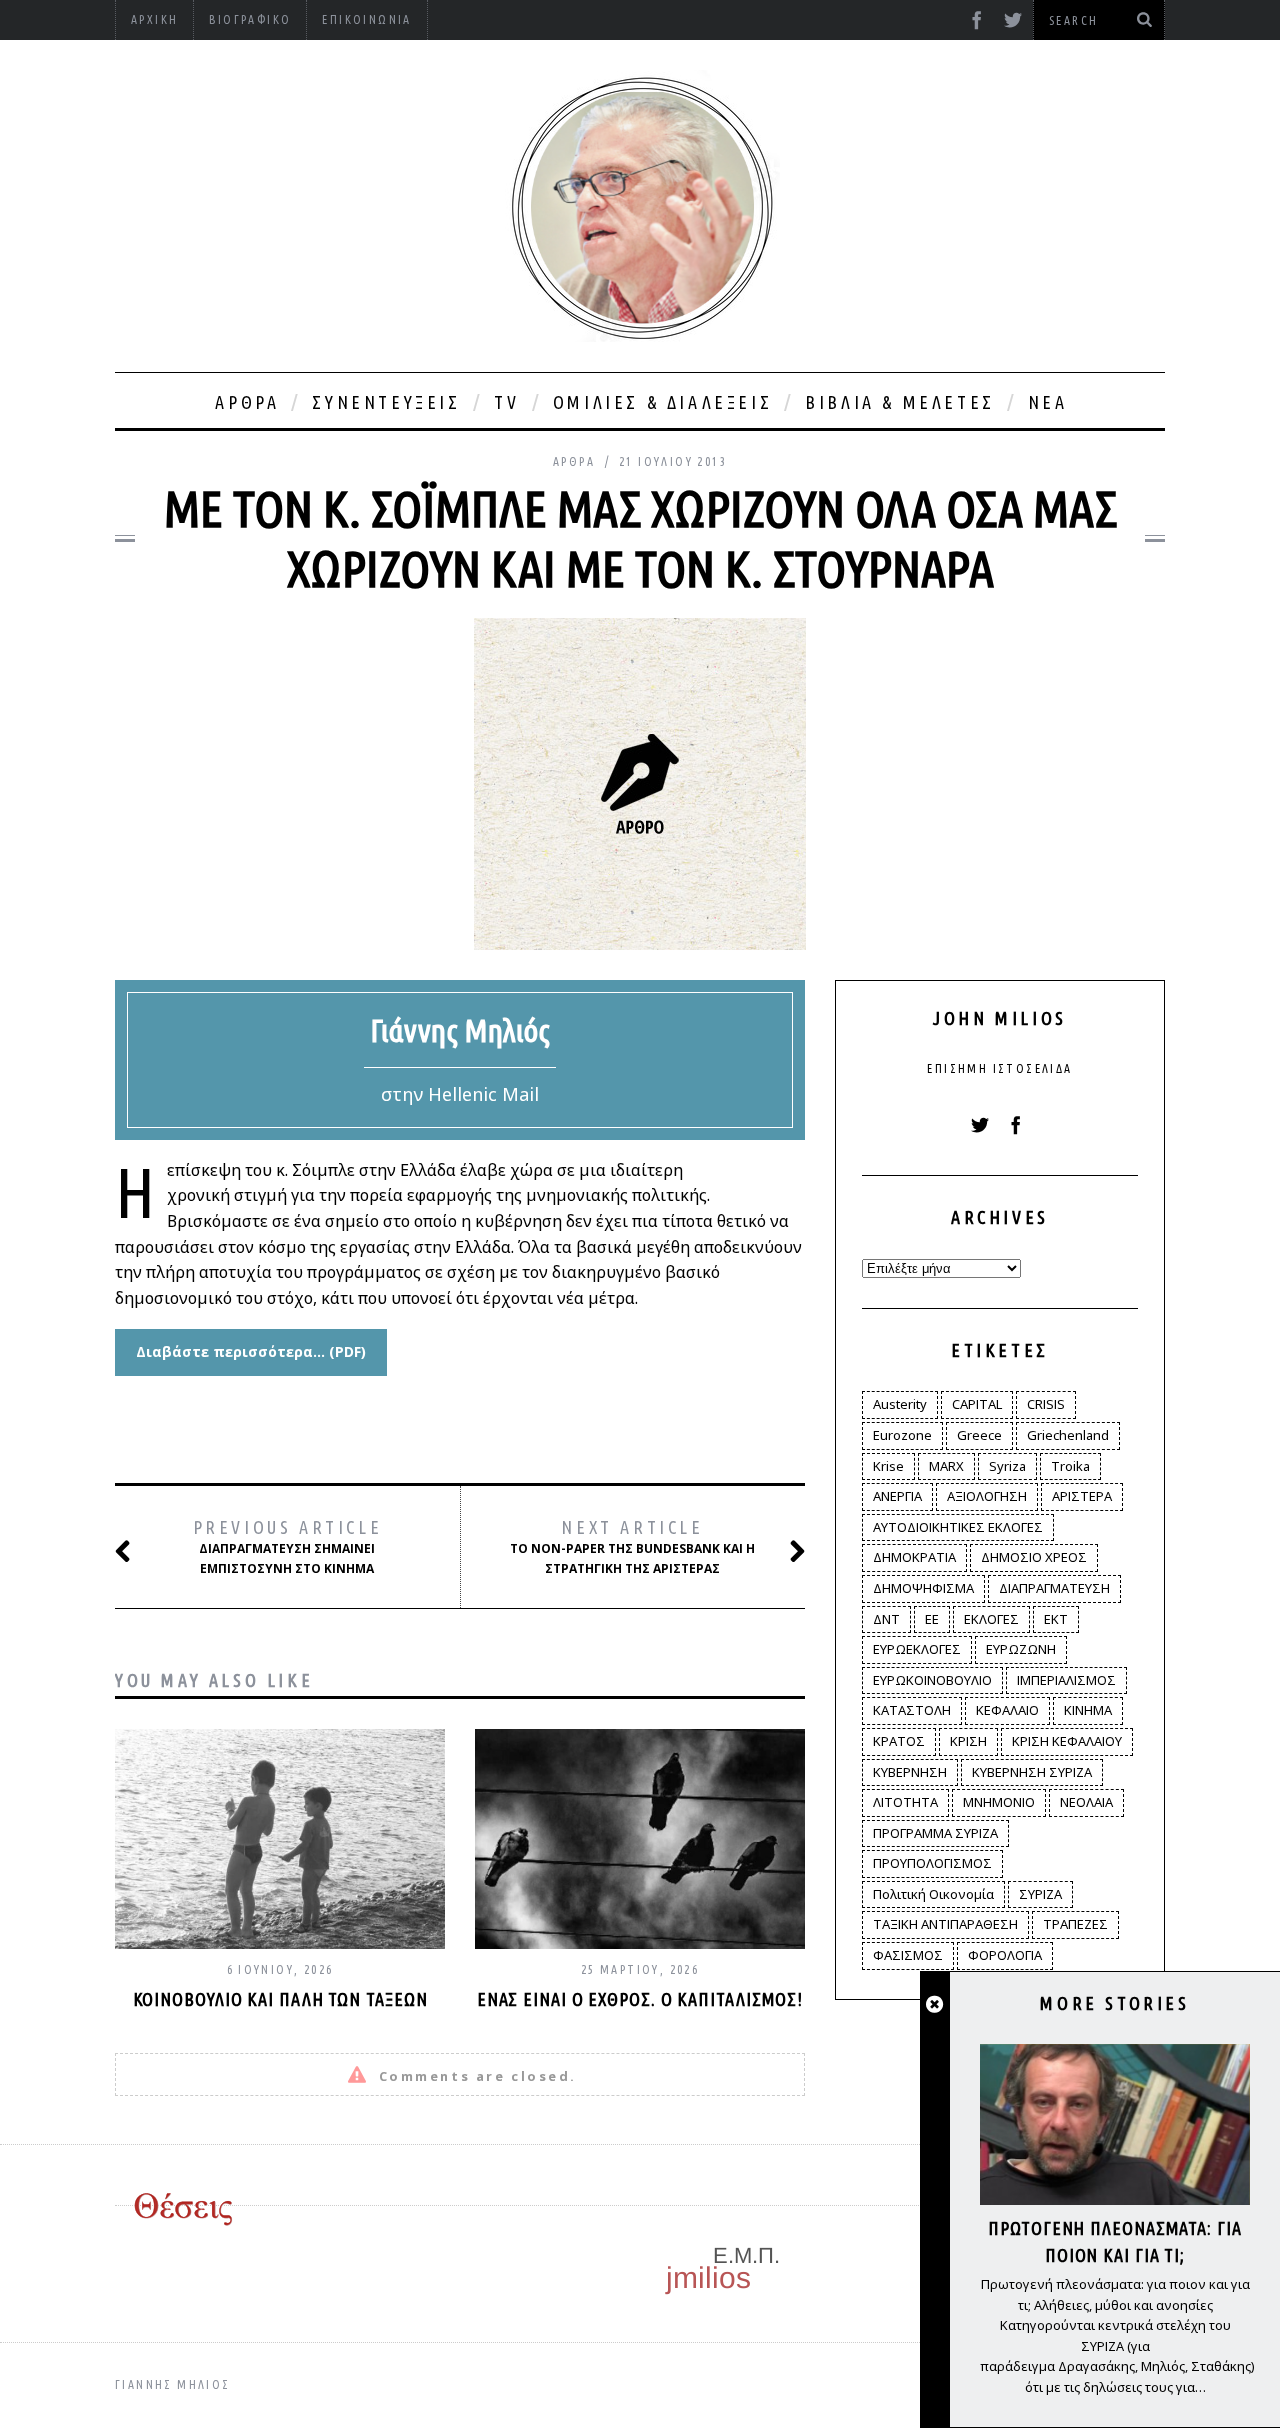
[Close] (934, 2005)
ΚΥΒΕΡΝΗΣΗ (910, 1772)
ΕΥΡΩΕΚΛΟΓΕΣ (917, 1649)
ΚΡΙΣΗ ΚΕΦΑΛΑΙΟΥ (1067, 1741)
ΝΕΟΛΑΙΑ (1086, 1802)
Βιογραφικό (250, 19)
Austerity (900, 1404)
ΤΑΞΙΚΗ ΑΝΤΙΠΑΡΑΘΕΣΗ (945, 1924)
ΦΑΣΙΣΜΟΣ (908, 1955)
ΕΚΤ (1056, 1619)
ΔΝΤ (886, 1619)
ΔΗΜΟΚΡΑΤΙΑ (914, 1557)
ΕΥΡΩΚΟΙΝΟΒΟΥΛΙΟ (932, 1680)
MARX (946, 1466)
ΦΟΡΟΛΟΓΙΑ (1005, 1955)
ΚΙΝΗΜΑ (1088, 1710)
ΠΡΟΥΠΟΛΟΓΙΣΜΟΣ (932, 1863)
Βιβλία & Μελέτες (900, 402)
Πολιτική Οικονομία (933, 1894)
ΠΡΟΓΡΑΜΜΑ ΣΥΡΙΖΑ (935, 1833)
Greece (979, 1435)
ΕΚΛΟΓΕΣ (991, 1619)
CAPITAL (977, 1404)
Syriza (1007, 1466)
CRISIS (1046, 1404)
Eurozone (902, 1435)
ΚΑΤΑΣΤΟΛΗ (912, 1710)
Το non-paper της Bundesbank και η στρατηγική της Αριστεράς (632, 1546)
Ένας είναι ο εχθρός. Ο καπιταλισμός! (640, 1999)
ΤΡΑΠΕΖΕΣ (1075, 1924)
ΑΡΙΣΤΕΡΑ (1082, 1496)
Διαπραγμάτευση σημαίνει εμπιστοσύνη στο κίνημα (288, 1546)
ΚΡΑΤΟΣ (899, 1741)
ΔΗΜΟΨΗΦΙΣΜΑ (923, 1588)
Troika (1070, 1466)
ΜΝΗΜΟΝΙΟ (999, 1802)
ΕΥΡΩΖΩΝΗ (1021, 1649)
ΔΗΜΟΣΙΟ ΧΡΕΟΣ (1034, 1557)
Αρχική (154, 19)
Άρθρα (247, 402)
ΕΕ (932, 1619)
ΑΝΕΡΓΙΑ (897, 1496)
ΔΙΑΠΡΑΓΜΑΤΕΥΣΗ (1054, 1588)
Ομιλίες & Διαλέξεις (662, 402)
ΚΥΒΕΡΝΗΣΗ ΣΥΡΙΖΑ (1032, 1772)
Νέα (1048, 402)
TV (507, 402)
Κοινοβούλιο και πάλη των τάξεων (280, 1999)
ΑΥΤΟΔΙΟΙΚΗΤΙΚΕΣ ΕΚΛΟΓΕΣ (958, 1527)
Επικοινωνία (366, 19)
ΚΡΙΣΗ (968, 1741)
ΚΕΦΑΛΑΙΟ (1007, 1710)
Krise (888, 1466)
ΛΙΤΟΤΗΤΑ (905, 1802)
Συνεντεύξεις (386, 402)
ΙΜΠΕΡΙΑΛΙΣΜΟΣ (1066, 1680)
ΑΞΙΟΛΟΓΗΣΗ (987, 1496)
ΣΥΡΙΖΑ (1040, 1894)
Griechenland (1068, 1435)
